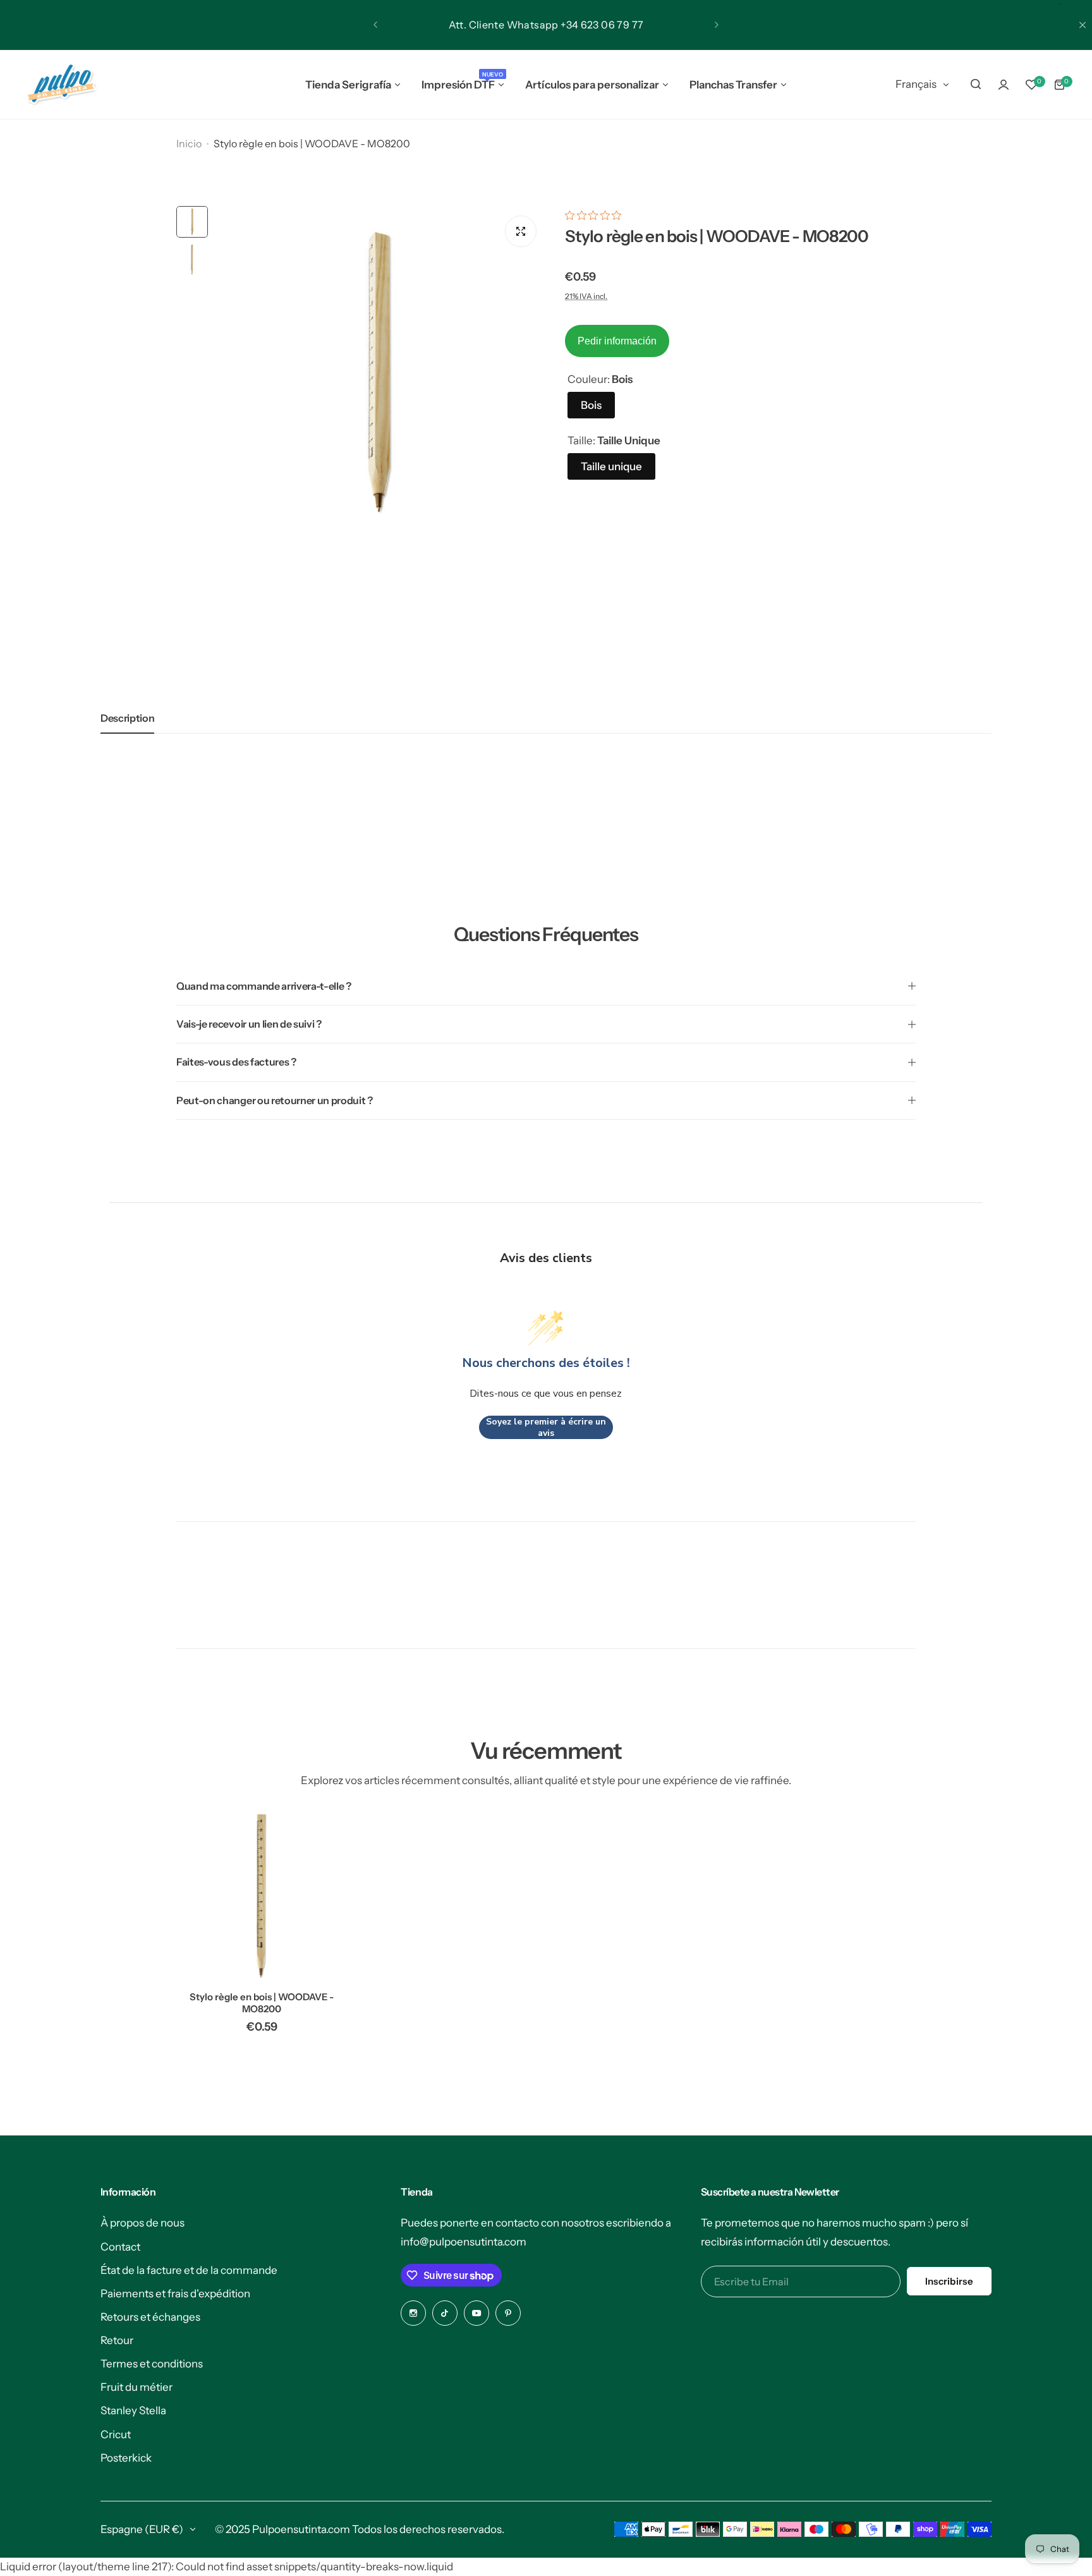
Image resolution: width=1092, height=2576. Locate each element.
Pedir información (617, 341)
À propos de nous (143, 2223)
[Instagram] (413, 2313)
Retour (117, 2340)
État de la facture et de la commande (189, 2270)
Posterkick (126, 2458)
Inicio (189, 143)
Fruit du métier (136, 2387)
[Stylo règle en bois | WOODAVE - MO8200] (262, 1896)
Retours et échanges (150, 2317)
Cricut (116, 2434)
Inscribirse (949, 2281)
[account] (1004, 85)
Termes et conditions (152, 2364)
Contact (120, 2247)
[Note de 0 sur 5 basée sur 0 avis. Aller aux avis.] (596, 215)
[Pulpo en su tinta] (61, 85)
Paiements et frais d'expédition (175, 2293)
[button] (375, 25)
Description (127, 718)
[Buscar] (976, 85)
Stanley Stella (133, 2410)
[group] (380, 372)
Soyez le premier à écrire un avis (546, 1427)
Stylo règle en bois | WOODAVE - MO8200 (262, 2003)
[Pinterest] (508, 2313)
